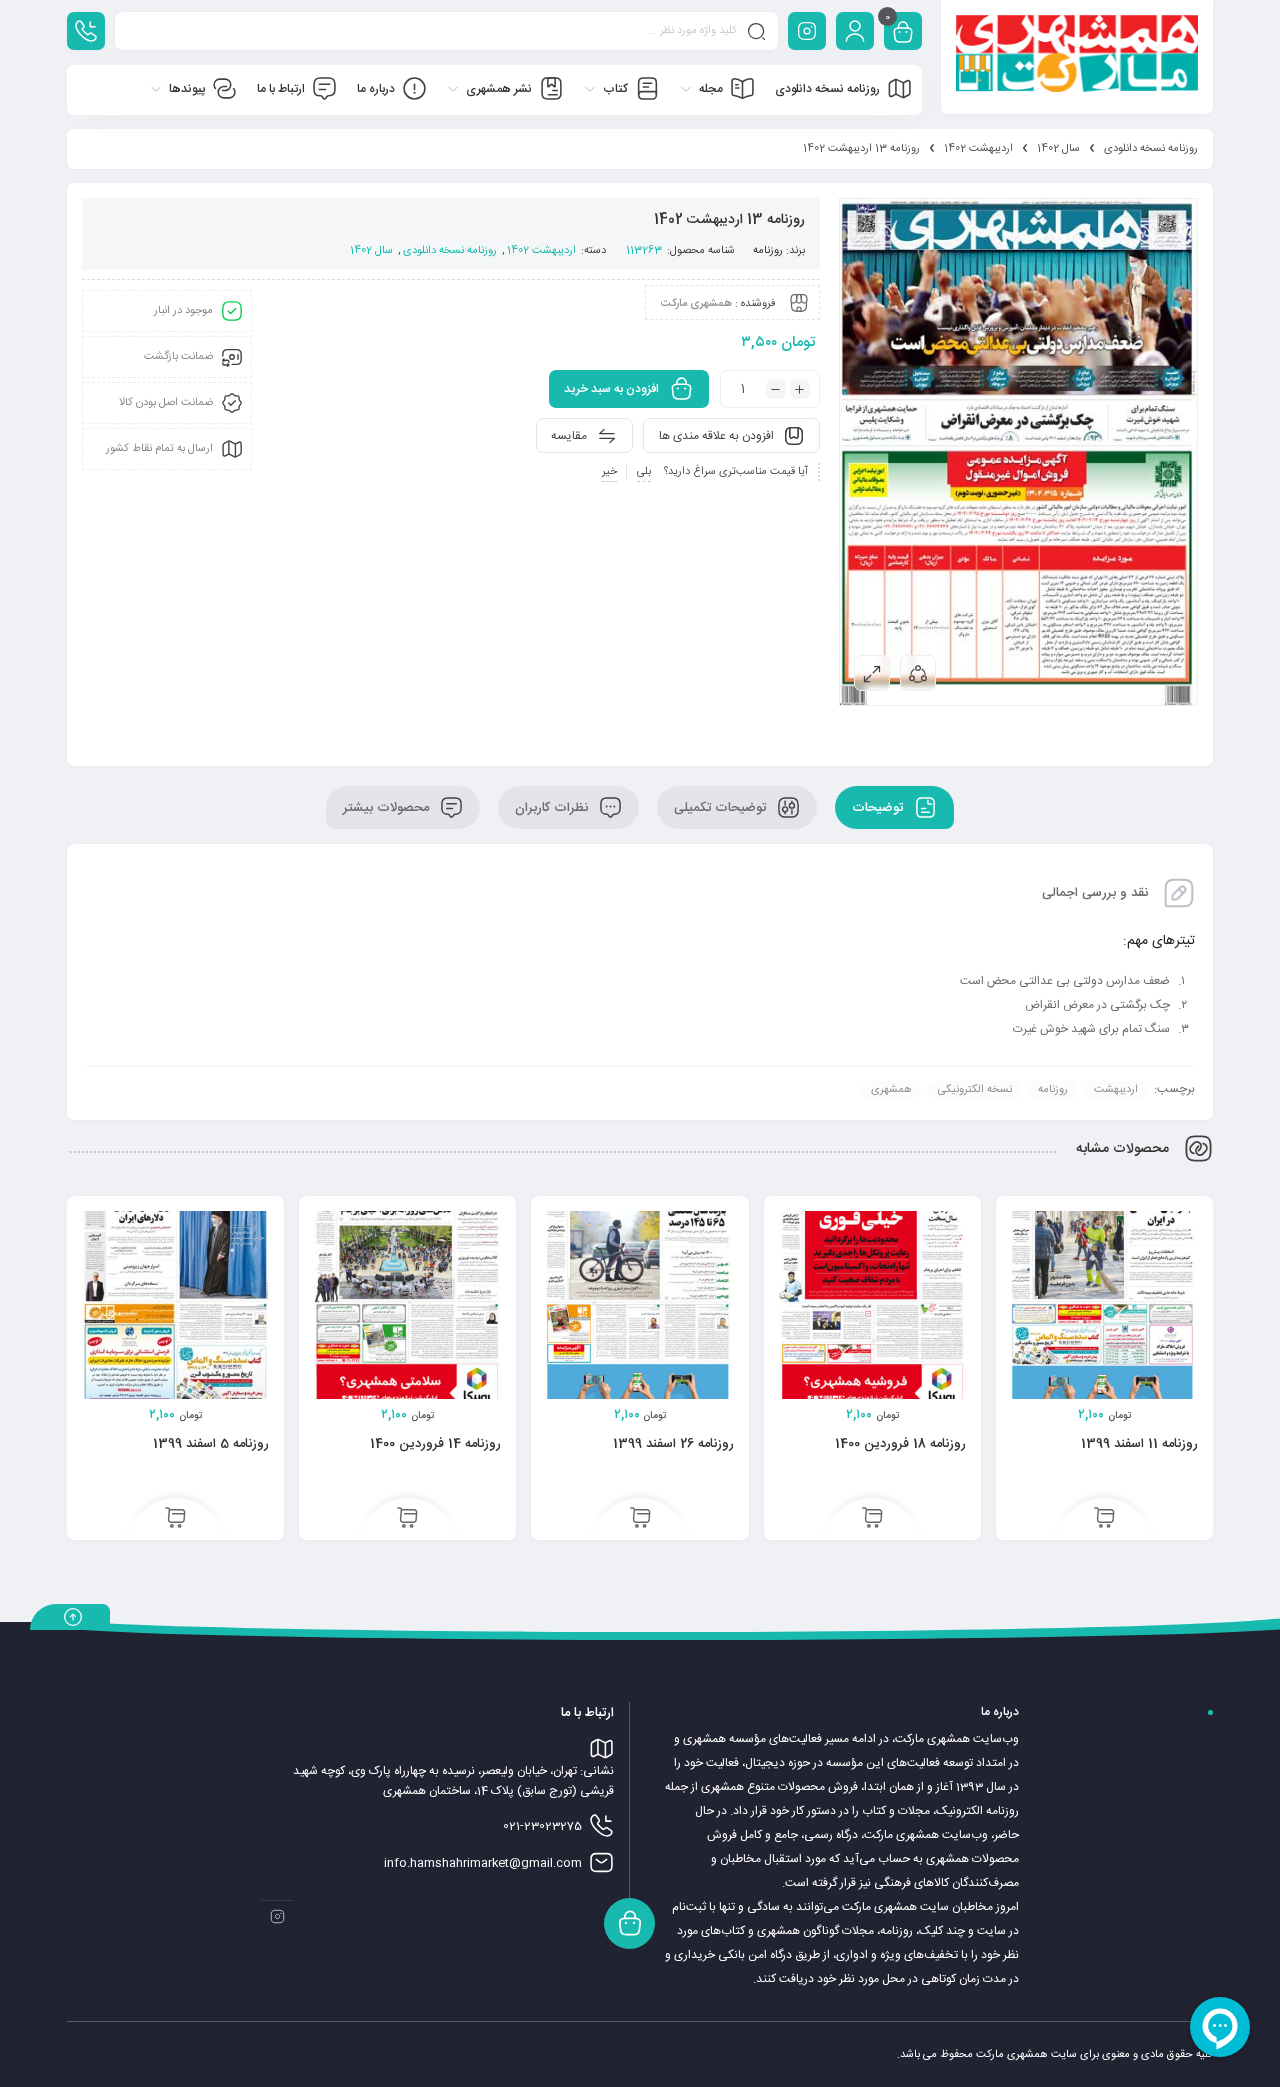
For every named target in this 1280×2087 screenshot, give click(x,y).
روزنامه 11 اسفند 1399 (1139, 1444)
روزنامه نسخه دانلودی (1151, 149)
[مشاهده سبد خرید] (903, 33)
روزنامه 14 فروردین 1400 (435, 1444)
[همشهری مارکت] (1077, 57)
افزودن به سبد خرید (611, 389)
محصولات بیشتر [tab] (388, 808)
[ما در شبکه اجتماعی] (807, 31)
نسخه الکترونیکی (975, 1090)
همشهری (891, 1090)
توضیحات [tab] (879, 808)
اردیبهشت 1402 (978, 149)
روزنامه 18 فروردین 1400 (900, 1444)
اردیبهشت (1116, 1090)
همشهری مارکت (696, 304)
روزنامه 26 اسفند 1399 (673, 1444)
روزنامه (768, 251)
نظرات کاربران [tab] (553, 808)
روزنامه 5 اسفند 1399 (211, 1444)
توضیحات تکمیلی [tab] (722, 808)
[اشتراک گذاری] (918, 673)
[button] (1104, 1520)
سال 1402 (1058, 149)
